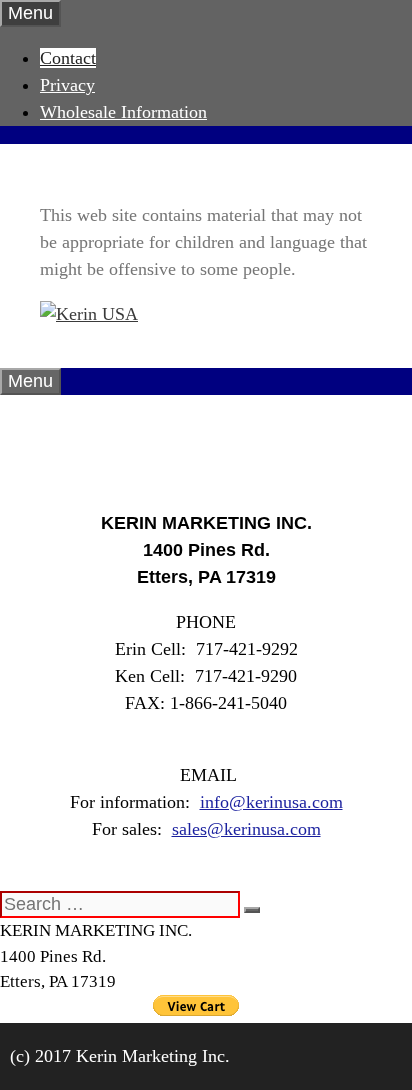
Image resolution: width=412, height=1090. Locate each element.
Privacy (67, 85)
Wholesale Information (123, 112)
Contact (68, 58)
